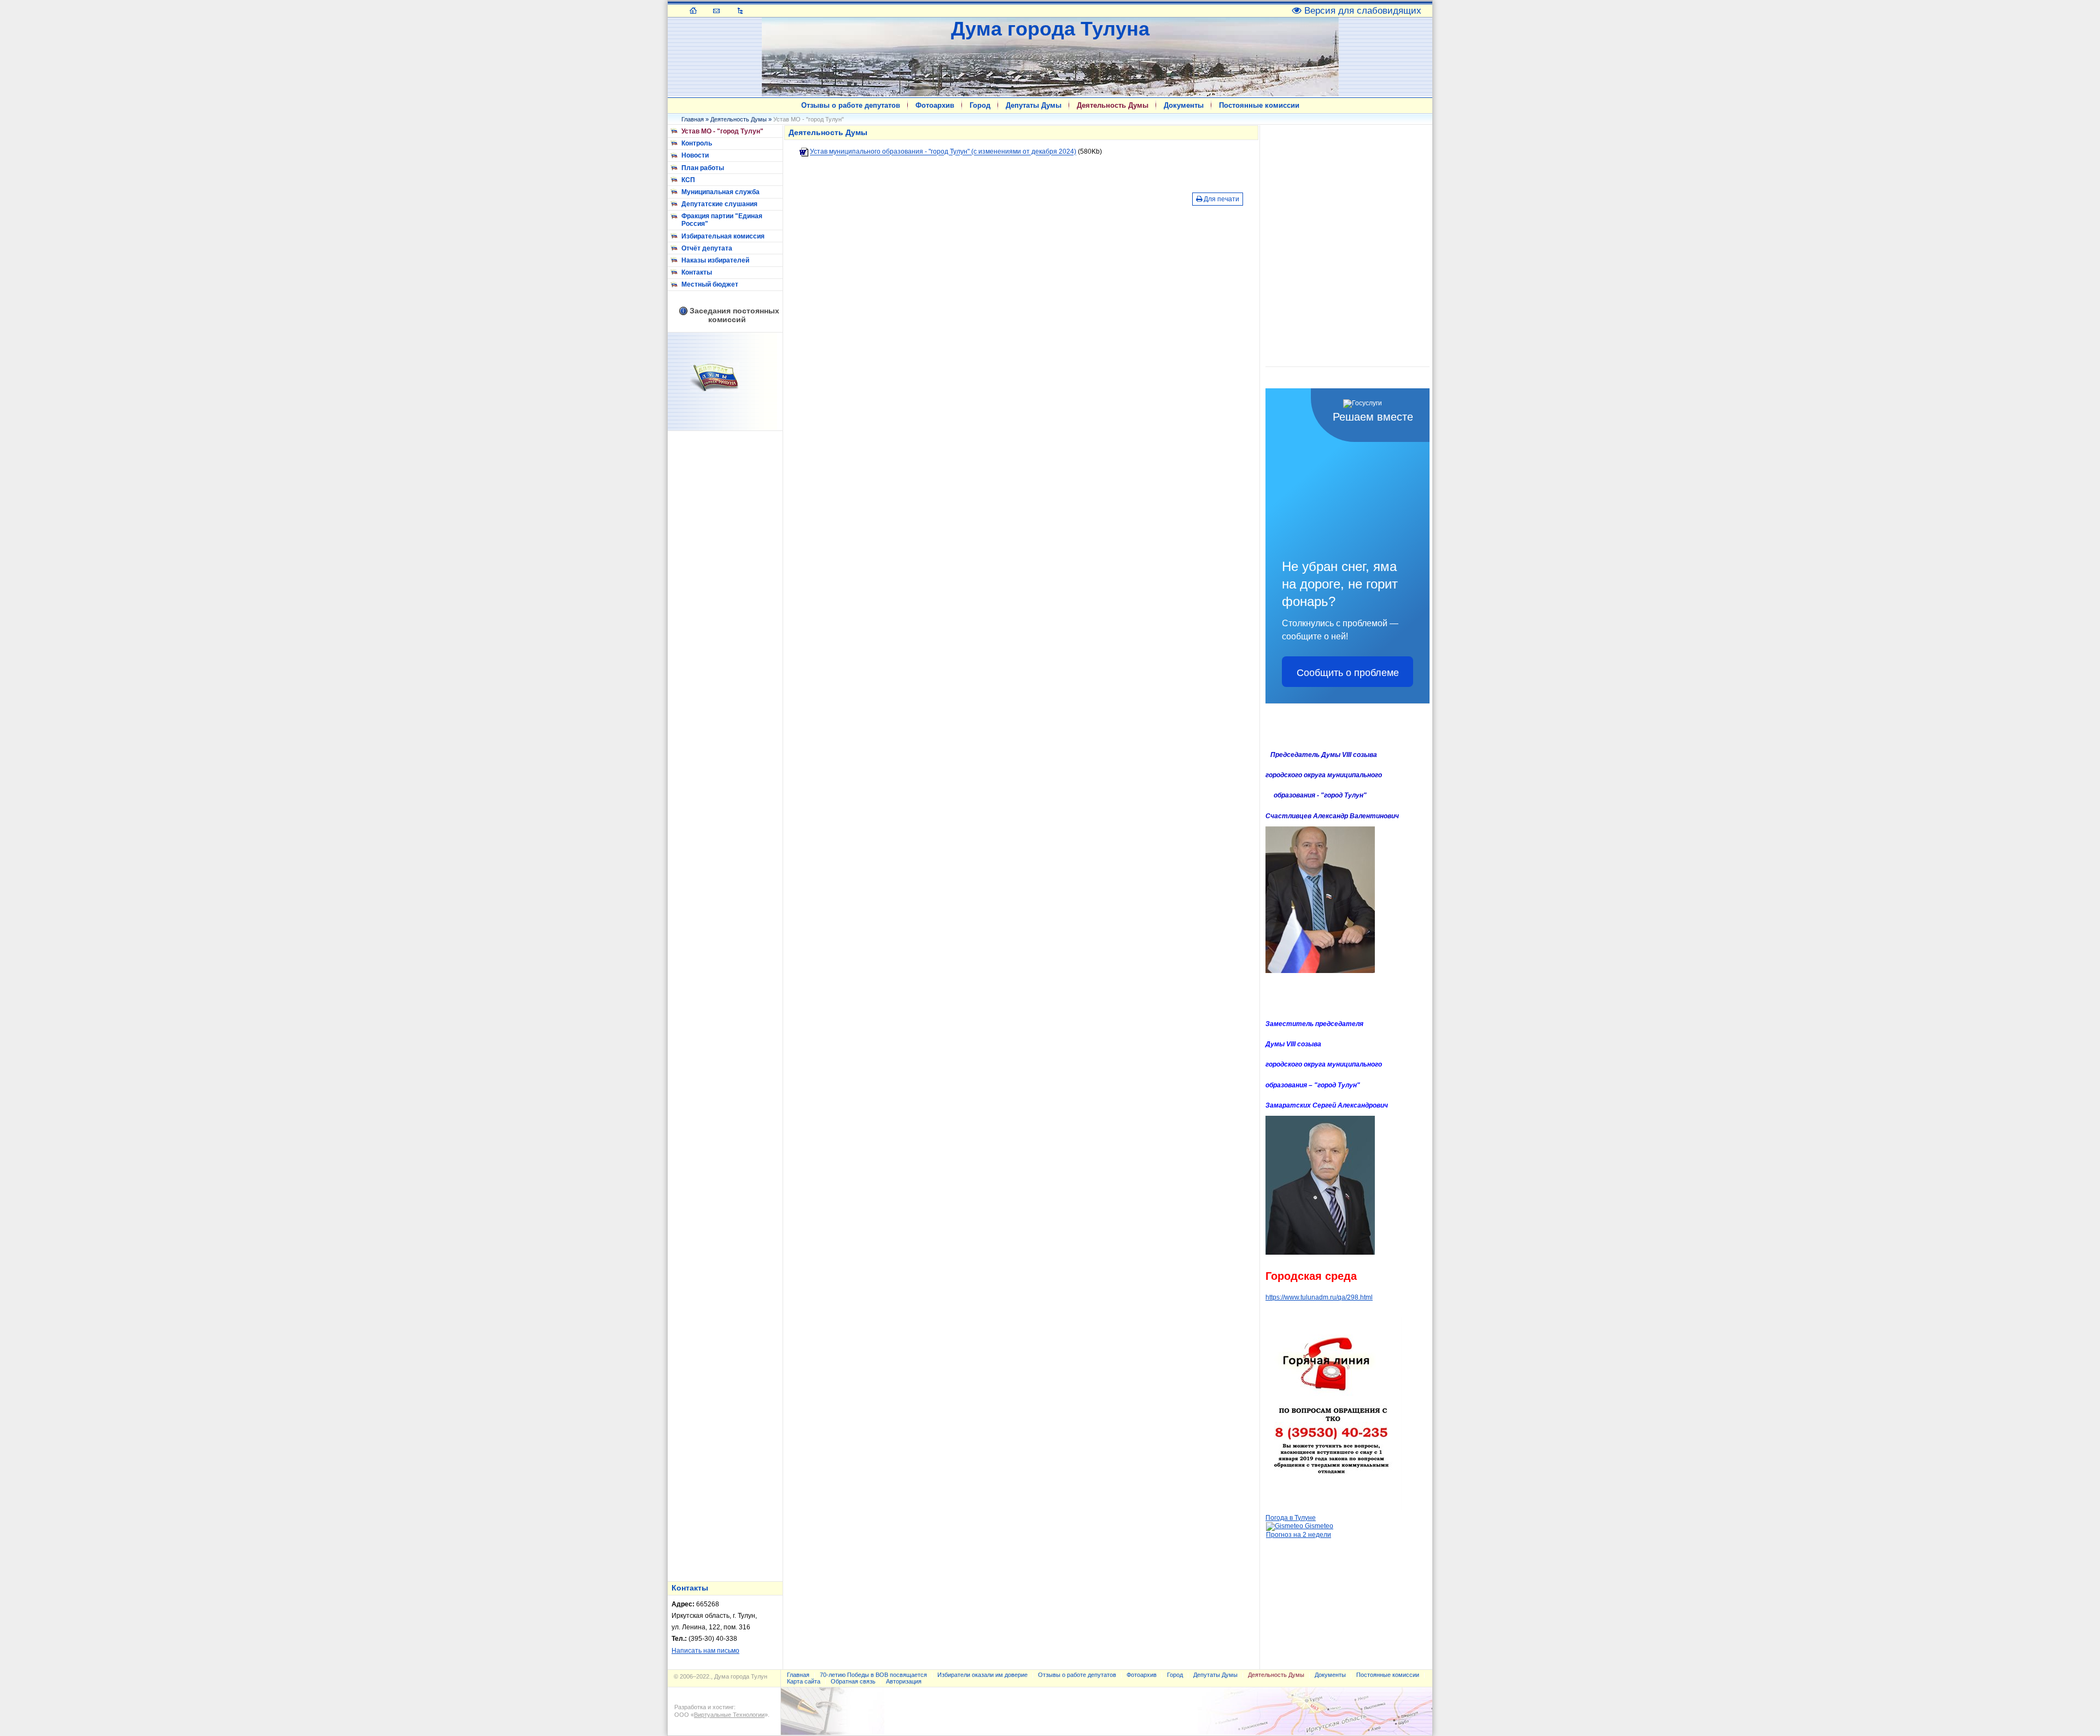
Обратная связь (853, 1681)
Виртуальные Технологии (729, 1715)
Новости (695, 155)
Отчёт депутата (707, 248)
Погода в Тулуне (1291, 1518)
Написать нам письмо (705, 1651)
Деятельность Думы (1113, 105)
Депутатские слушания (719, 204)
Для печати (1221, 199)
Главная (693, 119)
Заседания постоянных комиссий (734, 315)
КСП (688, 180)
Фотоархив (935, 105)
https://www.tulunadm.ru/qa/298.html (1319, 1297)
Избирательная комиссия (723, 236)
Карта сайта (804, 1681)
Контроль (697, 143)
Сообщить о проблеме (1348, 672)
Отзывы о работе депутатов (851, 105)
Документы (1184, 105)
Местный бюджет (710, 284)
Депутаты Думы (1034, 105)
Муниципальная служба (721, 192)
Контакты (697, 272)
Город (980, 105)
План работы (703, 168)
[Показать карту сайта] (740, 10)
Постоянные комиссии (1259, 105)
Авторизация (904, 1681)
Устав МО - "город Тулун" (722, 131)
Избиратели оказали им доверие (982, 1675)
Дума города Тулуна (1050, 29)
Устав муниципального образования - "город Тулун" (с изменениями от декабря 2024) (943, 152)
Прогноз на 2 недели (1299, 1535)
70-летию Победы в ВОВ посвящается (873, 1675)
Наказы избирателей (715, 260)
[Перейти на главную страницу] (693, 10)
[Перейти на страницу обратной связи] (717, 10)
